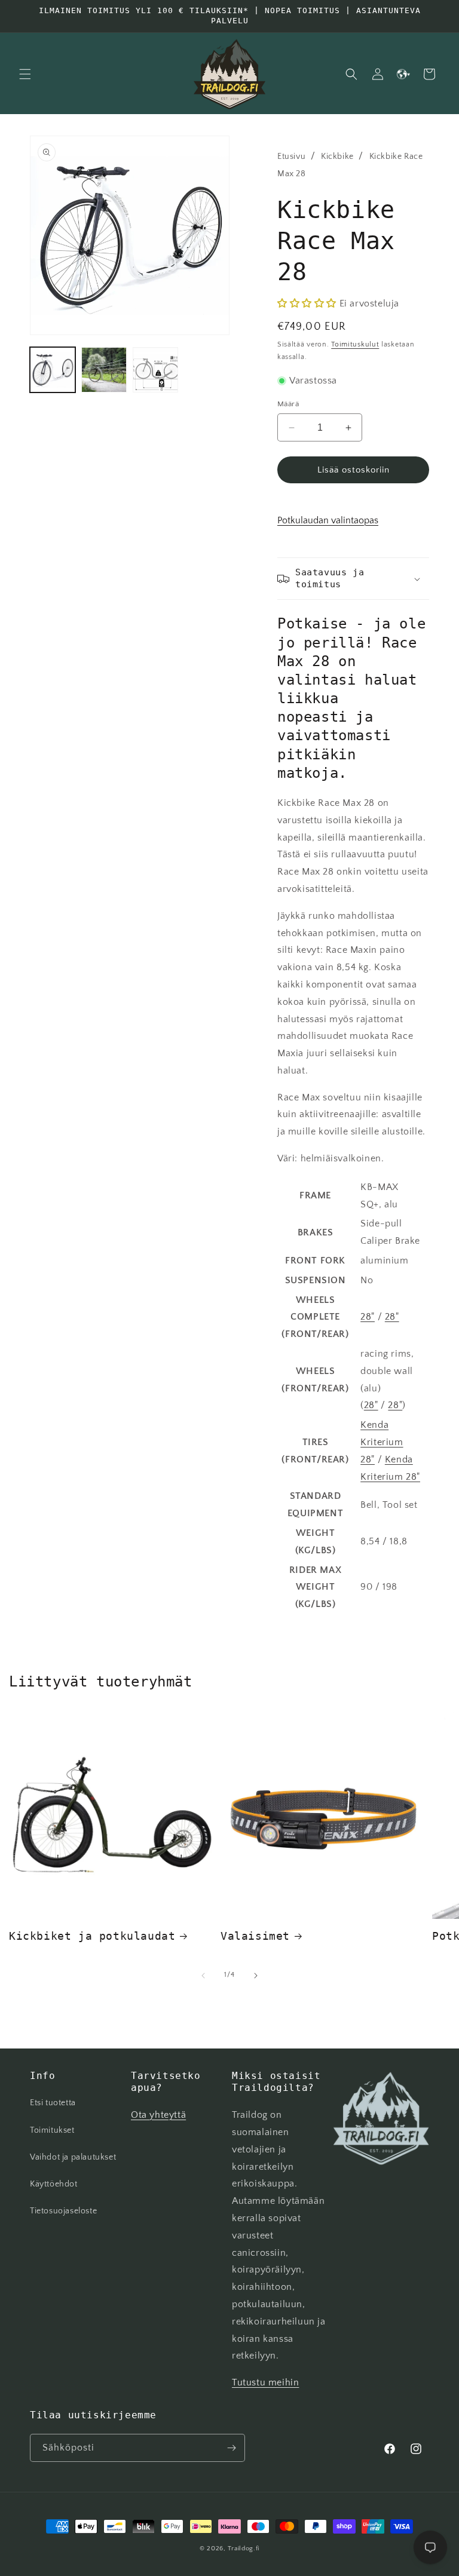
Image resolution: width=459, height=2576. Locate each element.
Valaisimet (255, 1936)
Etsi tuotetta (53, 2103)
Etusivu (291, 157)
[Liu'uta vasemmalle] (203, 1976)
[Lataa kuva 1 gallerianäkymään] (53, 370)
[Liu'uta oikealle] (256, 1976)
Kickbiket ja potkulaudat (92, 1936)
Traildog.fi (244, 2549)
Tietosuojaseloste (63, 2211)
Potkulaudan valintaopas (328, 520)
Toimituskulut (355, 344)
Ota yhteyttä (158, 2115)
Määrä (288, 404)
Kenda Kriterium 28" (382, 1442)
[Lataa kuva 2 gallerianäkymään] (104, 370)
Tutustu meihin (265, 2382)
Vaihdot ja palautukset (73, 2157)
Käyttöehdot (54, 2184)
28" (368, 1317)
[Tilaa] (231, 2448)
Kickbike (337, 157)
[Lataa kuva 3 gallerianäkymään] (155, 370)
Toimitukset (52, 2130)
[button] (25, 74)
